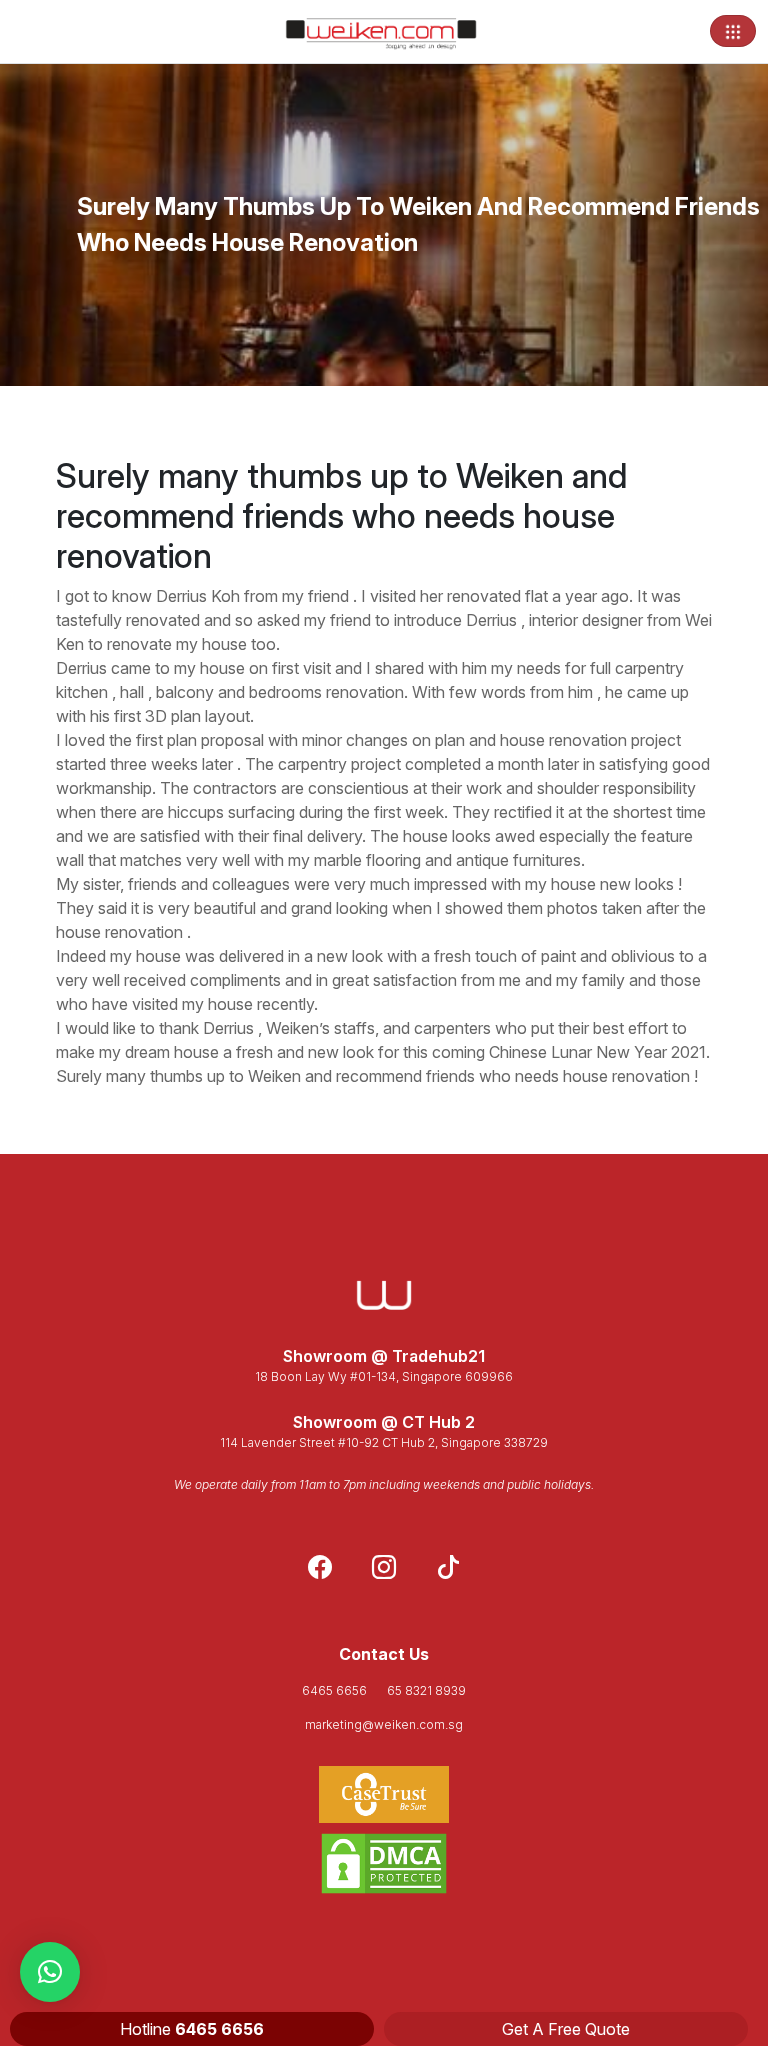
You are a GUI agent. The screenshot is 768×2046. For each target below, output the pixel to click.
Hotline (192, 2029)
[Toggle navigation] (733, 31)
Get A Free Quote (566, 2029)
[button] (50, 1972)
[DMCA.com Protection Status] (384, 1863)
